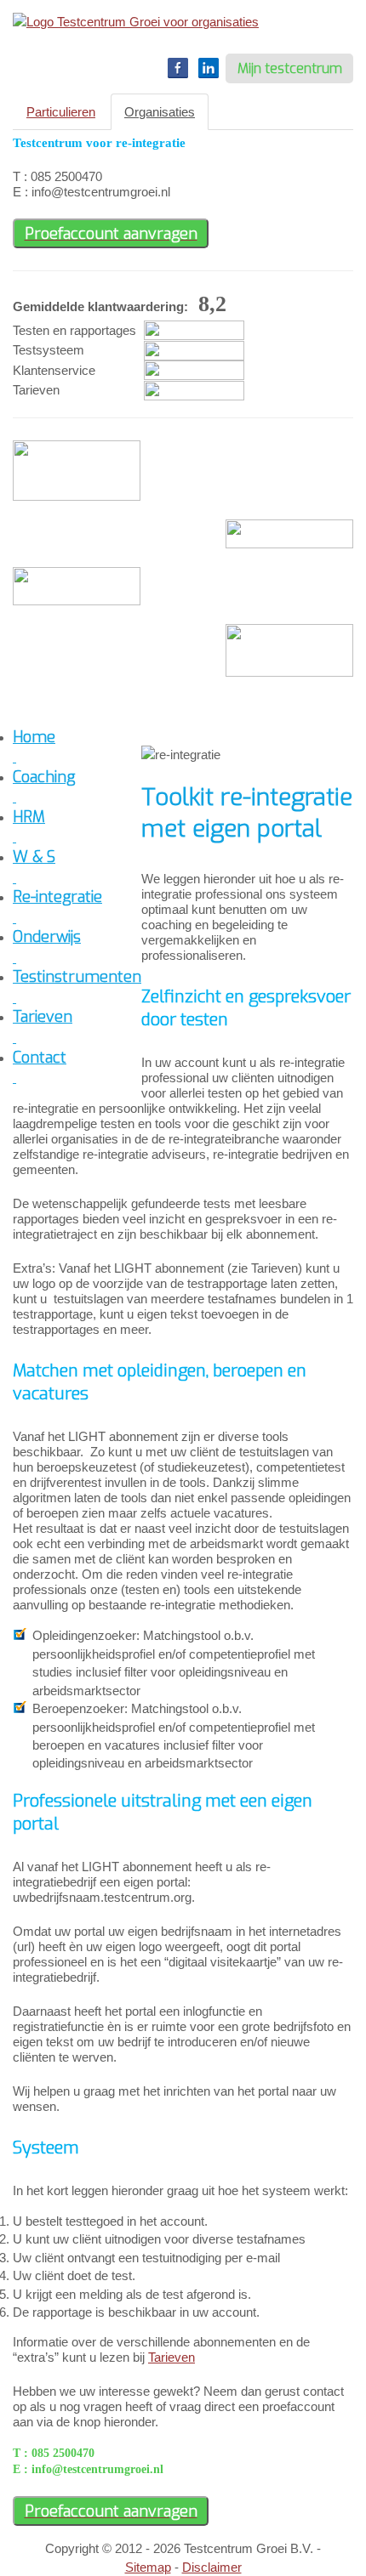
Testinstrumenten (77, 977)
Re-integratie (57, 897)
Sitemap (148, 2567)
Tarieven (172, 2357)
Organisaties (160, 112)
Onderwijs (47, 937)
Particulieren (61, 112)
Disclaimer (212, 2567)
